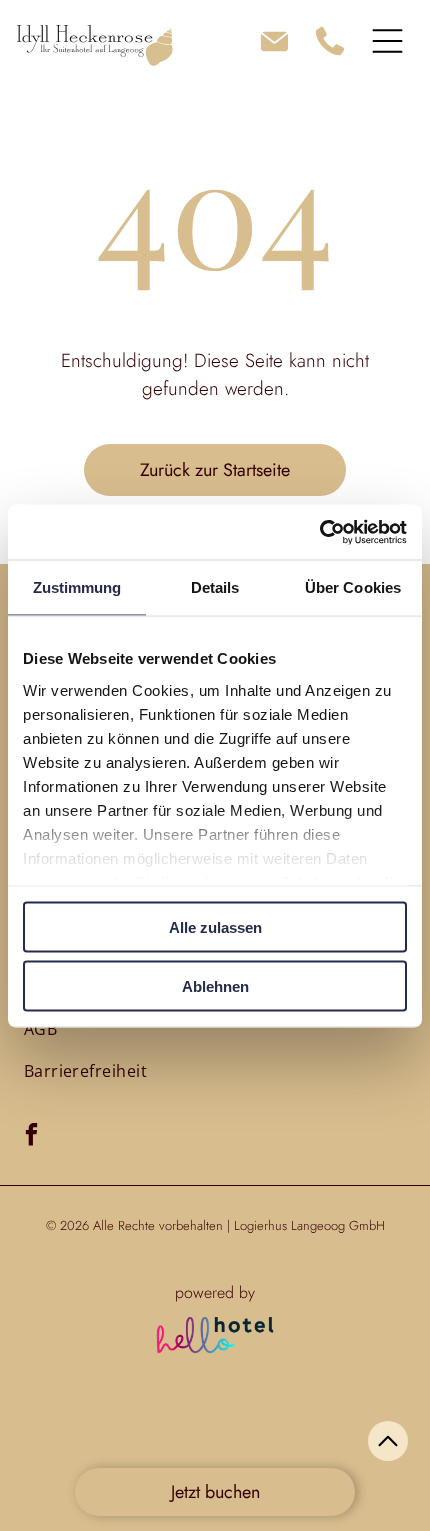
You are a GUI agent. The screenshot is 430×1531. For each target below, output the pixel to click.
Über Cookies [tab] (353, 587)
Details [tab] (215, 587)
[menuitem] (40, 1029)
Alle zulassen (215, 927)
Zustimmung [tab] (77, 587)
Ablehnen (215, 985)
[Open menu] (387, 41)
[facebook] (31, 1137)
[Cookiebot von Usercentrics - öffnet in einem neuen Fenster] (319, 532)
